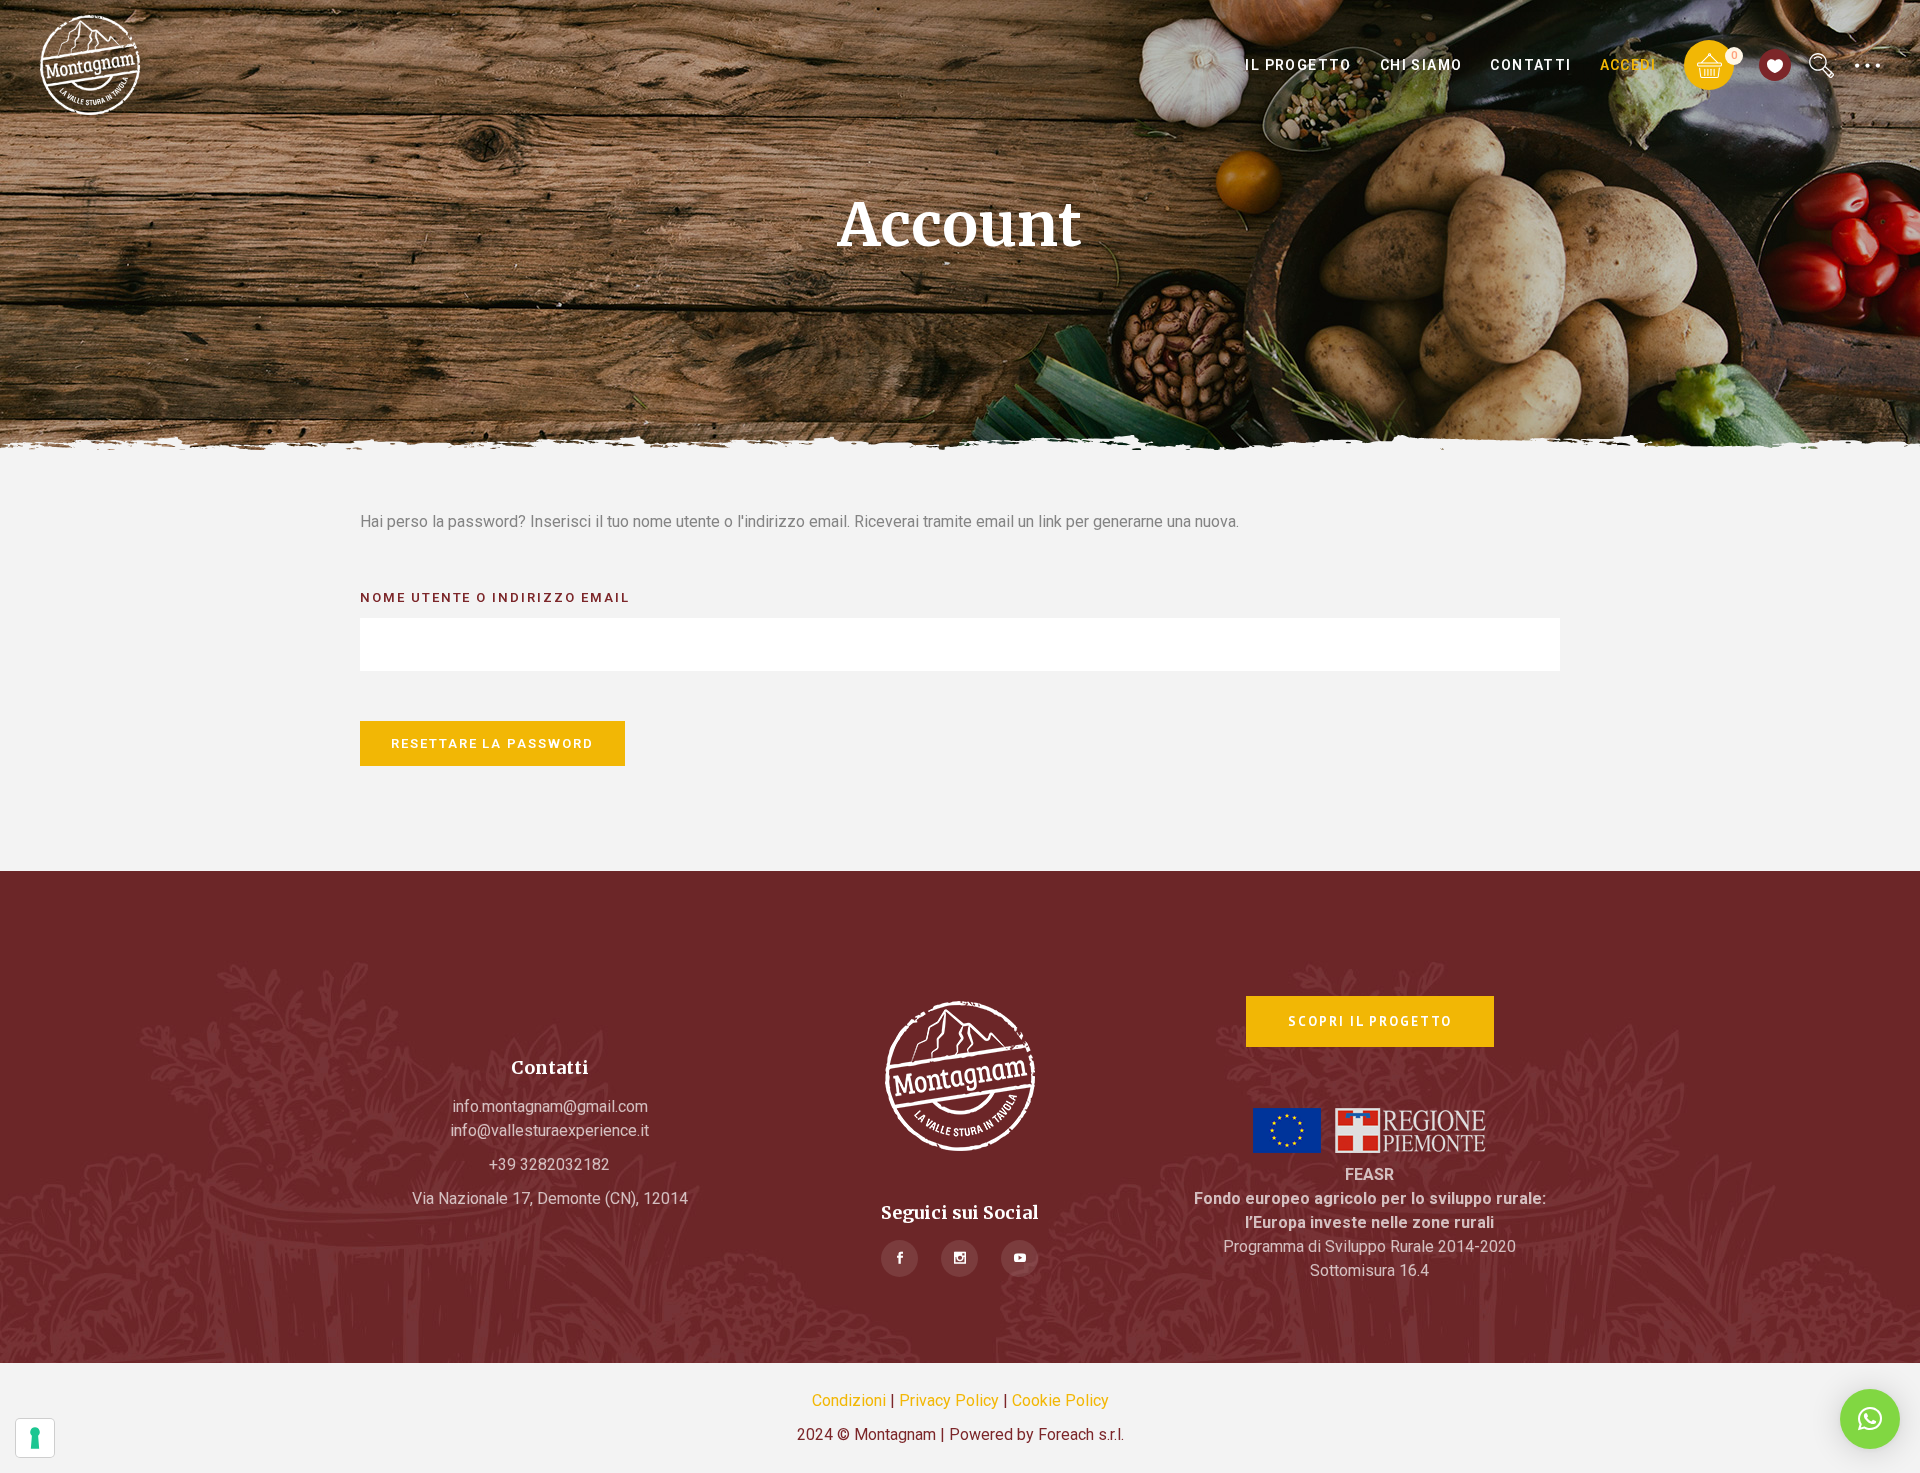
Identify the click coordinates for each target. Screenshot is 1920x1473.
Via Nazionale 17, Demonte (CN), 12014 (550, 1198)
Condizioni (849, 1400)
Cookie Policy (1060, 1400)
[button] (1870, 1419)
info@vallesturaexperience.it (549, 1130)
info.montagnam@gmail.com (550, 1106)
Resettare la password (492, 743)
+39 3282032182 (549, 1164)
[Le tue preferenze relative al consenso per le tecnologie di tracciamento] (35, 1438)
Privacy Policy (949, 1400)
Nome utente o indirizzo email (495, 597)
